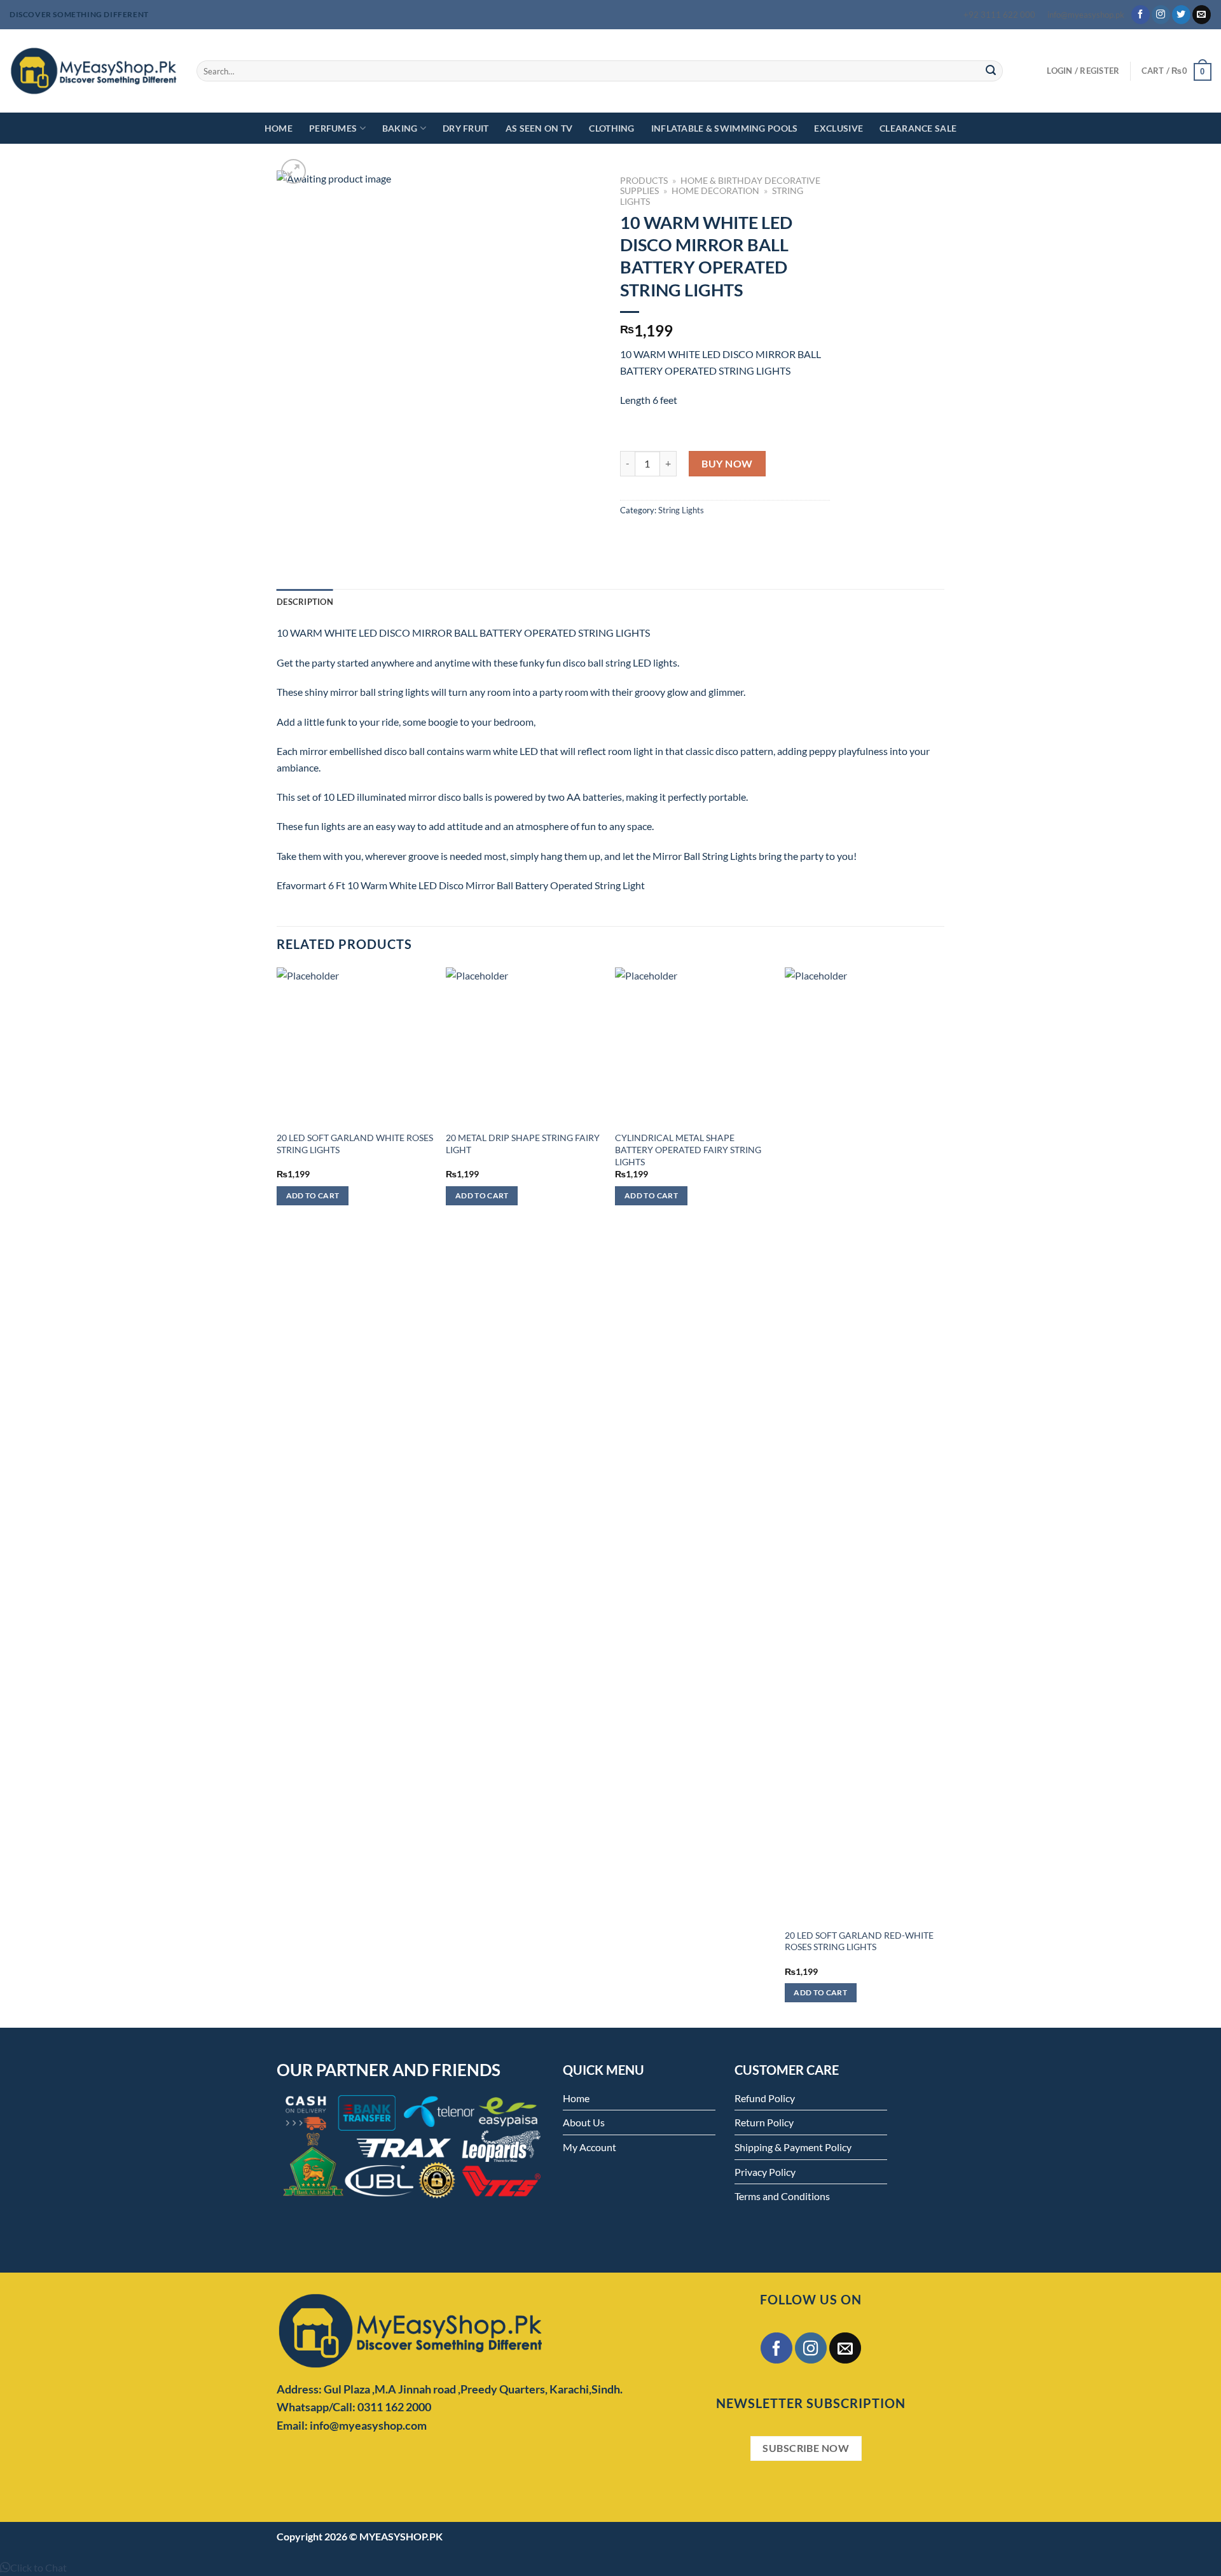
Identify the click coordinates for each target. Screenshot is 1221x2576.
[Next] (941, 1496)
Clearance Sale (918, 128)
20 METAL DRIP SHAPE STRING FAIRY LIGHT (523, 1144)
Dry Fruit (466, 128)
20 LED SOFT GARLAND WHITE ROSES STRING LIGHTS (355, 1144)
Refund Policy (765, 2098)
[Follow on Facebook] (1141, 15)
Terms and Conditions (782, 2196)
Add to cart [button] (313, 1195)
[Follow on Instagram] (1161, 15)
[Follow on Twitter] (1181, 15)
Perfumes (333, 128)
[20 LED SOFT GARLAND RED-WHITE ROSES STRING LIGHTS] (863, 1444)
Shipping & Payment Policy (793, 2147)
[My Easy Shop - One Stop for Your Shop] (93, 71)
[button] (33, 2567)
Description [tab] (305, 602)
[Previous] (277, 1496)
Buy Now (727, 463)
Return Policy (764, 2122)
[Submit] (991, 71)
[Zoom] (293, 171)
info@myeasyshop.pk (1086, 15)
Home (279, 128)
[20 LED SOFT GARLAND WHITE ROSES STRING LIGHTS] (355, 1046)
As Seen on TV (539, 128)
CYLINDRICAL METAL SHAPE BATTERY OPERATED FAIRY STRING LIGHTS (688, 1149)
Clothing (611, 128)
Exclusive (838, 128)
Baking (400, 128)
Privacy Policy (765, 2172)
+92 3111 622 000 (999, 15)
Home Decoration (715, 191)
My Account (590, 2147)
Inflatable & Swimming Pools (725, 128)
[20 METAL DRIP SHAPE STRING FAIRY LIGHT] (524, 1046)
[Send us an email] (1202, 15)
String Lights (681, 510)
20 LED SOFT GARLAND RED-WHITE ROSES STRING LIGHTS (859, 1941)
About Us (584, 2122)
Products (644, 181)
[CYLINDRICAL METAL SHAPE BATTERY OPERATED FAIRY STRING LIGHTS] (693, 1046)
